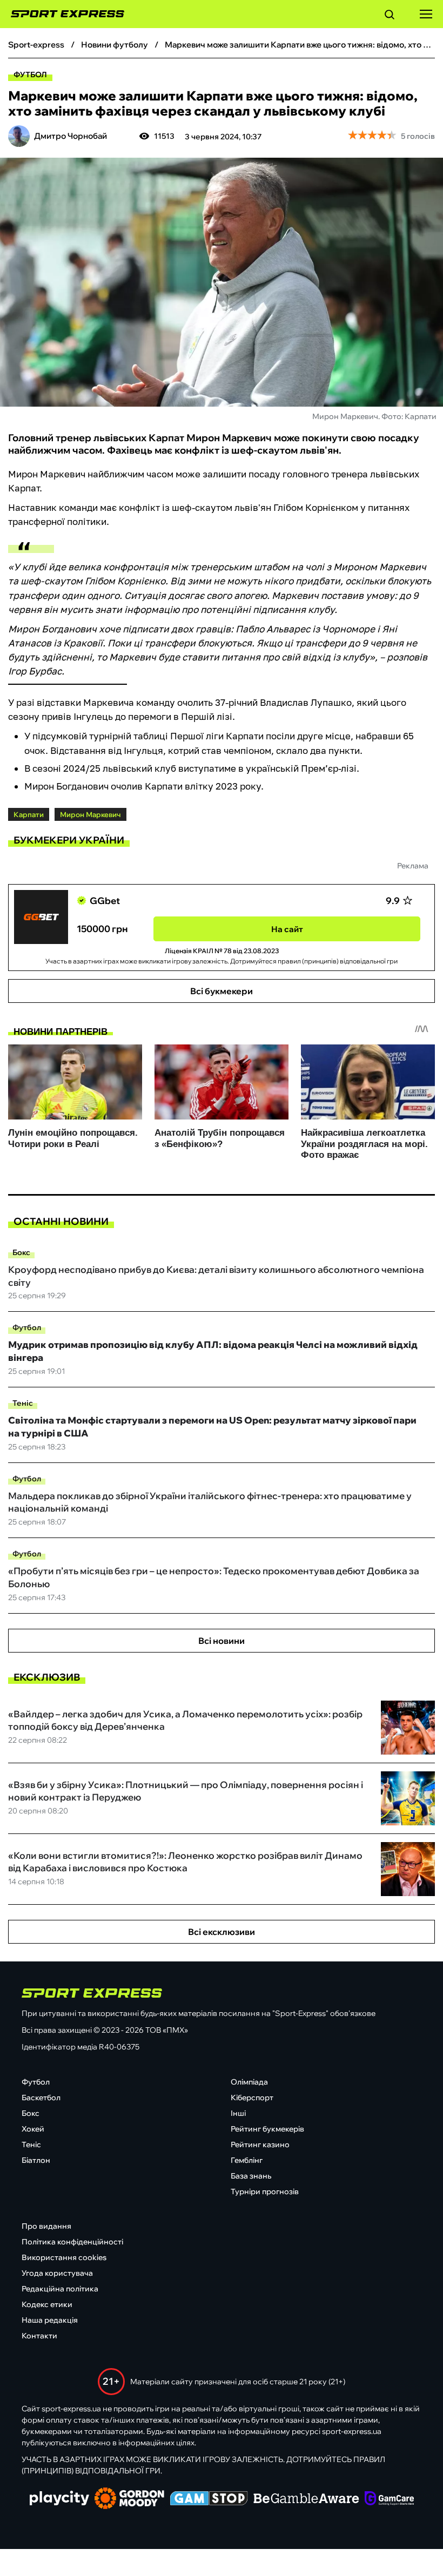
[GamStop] (209, 2499)
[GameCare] (389, 2499)
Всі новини (222, 1641)
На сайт (287, 929)
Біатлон (36, 2160)
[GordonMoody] (129, 2499)
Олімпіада (249, 2082)
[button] (390, 16)
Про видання (46, 2226)
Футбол (30, 75)
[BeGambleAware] (306, 2499)
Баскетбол (41, 2098)
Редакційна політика (60, 2289)
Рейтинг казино (260, 2145)
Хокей (33, 2129)
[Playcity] (59, 2499)
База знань (251, 2176)
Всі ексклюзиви (222, 1932)
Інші (238, 2113)
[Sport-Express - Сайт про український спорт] (62, 14)
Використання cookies (64, 2257)
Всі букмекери (222, 991)
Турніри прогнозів (265, 2191)
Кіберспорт (252, 2098)
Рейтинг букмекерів (267, 2129)
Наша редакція (50, 2320)
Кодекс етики (47, 2304)
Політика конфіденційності (72, 2242)
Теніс (23, 1403)
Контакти (39, 2336)
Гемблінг (247, 2160)
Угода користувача (57, 2273)
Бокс (21, 1252)
